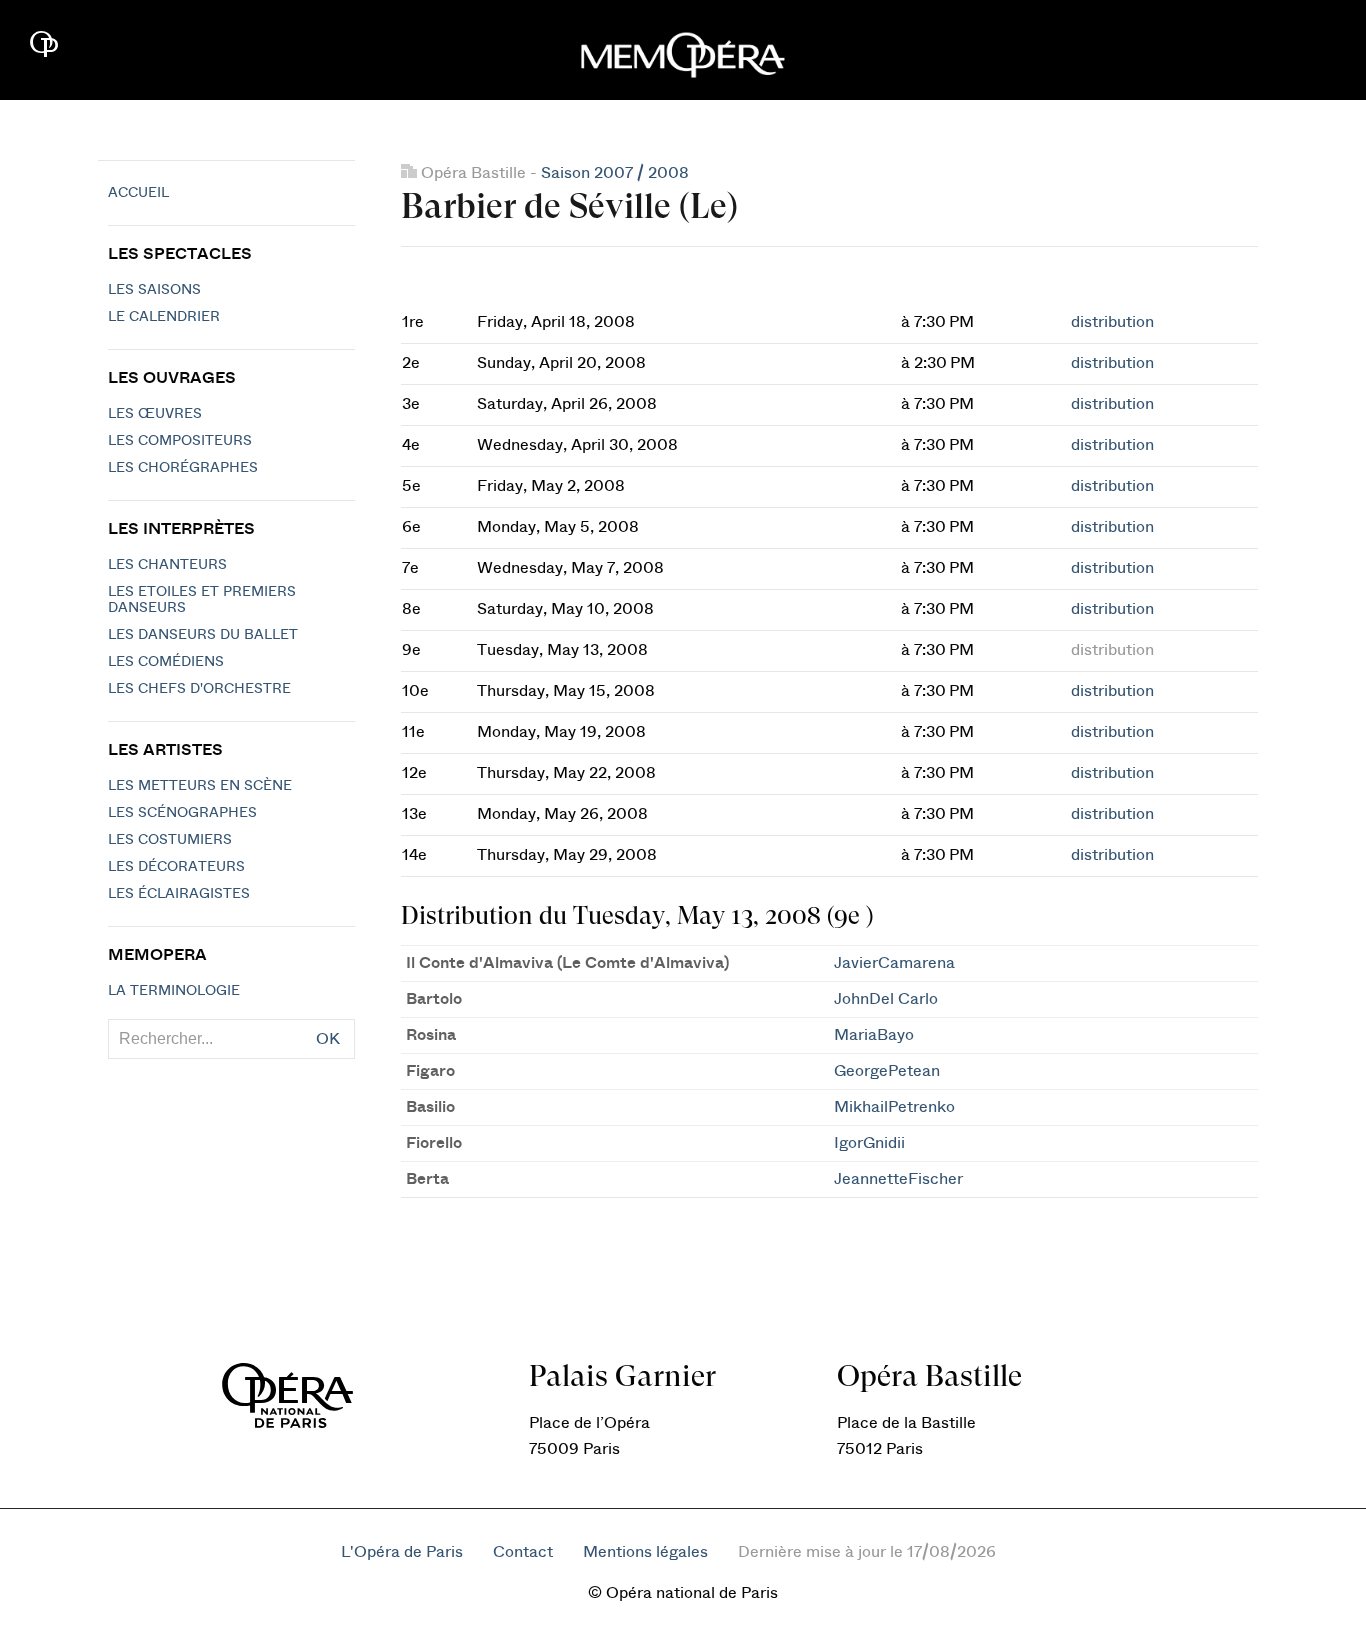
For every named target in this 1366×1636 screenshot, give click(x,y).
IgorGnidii (869, 1143)
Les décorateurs (176, 867)
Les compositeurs (180, 441)
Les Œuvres (155, 414)
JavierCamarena (894, 963)
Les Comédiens (166, 662)
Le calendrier (164, 317)
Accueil (138, 193)
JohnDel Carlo (886, 999)
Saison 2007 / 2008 (615, 173)
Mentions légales (645, 1552)
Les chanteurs (167, 565)
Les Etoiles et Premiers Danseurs (202, 600)
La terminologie (174, 991)
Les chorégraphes (183, 468)
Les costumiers (170, 840)
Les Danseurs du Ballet (203, 635)
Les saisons (154, 290)
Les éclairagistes (179, 894)
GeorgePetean (887, 1071)
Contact (523, 1552)
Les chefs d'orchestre (199, 689)
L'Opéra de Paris (402, 1552)
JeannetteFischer (898, 1179)
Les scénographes (182, 813)
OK (328, 1039)
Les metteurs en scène (200, 786)
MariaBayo (874, 1035)
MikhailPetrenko (894, 1107)
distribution (1112, 322)
